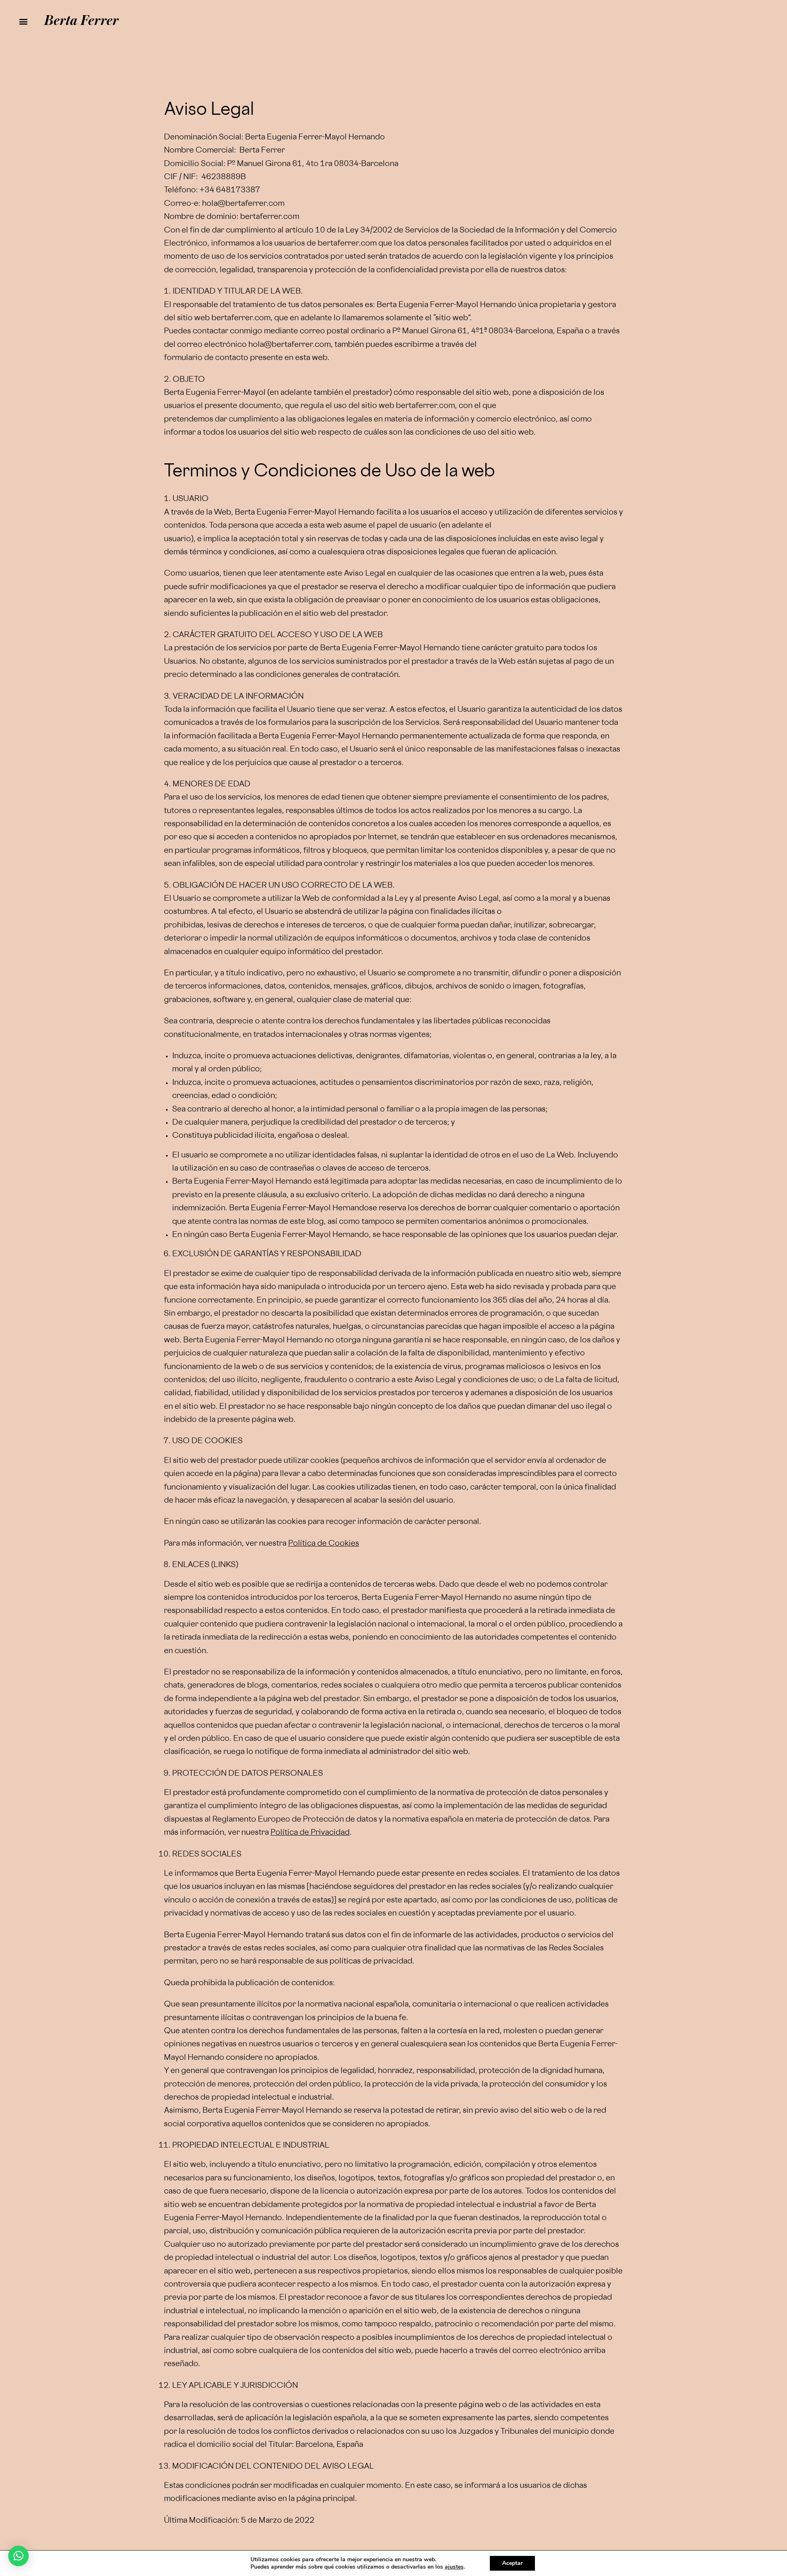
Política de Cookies (324, 1544)
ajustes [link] (454, 2567)
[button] (23, 22)
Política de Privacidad (310, 1833)
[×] (18, 2556)
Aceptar (512, 2563)
